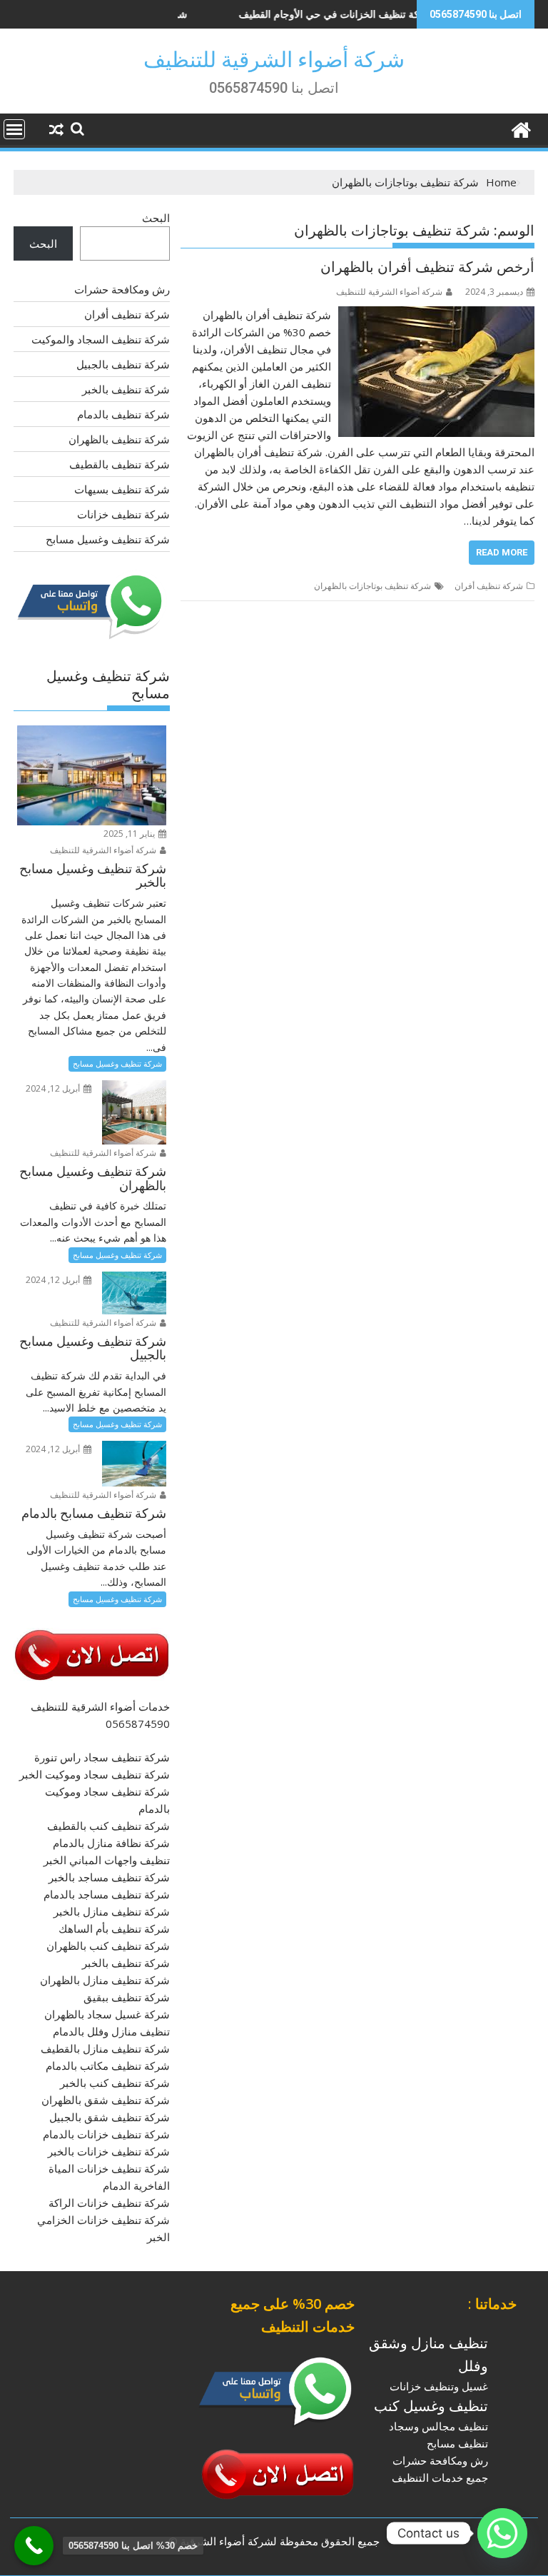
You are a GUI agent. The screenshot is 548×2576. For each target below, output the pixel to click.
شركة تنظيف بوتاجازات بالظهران (372, 586)
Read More (502, 552)
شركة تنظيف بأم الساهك (114, 1928)
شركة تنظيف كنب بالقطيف (108, 1826)
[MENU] (14, 129)
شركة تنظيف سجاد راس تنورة (102, 1757)
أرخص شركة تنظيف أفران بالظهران (427, 267)
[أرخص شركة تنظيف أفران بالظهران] (436, 315)
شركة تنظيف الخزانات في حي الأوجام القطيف (295, 14)
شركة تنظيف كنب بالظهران (108, 1946)
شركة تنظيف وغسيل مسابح (108, 539)
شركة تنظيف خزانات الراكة (109, 2203)
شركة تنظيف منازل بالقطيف (105, 2048)
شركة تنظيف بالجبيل (123, 364)
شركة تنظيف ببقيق (127, 1997)
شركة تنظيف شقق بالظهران (106, 2100)
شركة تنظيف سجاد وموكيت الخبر (95, 1774)
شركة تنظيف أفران (489, 586)
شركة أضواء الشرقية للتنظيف (274, 60)
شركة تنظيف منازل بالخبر (112, 1911)
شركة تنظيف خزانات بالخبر (109, 2151)
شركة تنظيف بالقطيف (120, 464)
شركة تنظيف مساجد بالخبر (109, 1877)
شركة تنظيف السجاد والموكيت (101, 339)
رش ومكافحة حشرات (122, 289)
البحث (156, 218)
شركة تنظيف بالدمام (123, 414)
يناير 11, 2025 (130, 834)
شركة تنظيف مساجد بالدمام (107, 1894)
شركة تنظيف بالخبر (126, 389)
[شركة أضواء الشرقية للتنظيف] (521, 128)
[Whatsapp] (502, 2533)
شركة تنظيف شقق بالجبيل (110, 2117)
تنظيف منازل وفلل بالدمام (111, 2031)
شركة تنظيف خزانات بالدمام (106, 2134)
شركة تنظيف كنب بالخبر (115, 2083)
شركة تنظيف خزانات (123, 514)
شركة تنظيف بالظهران (119, 439)
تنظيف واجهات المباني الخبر (107, 1860)
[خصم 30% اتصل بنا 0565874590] (34, 2546)
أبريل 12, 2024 (54, 1088)
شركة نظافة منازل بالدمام (111, 1843)
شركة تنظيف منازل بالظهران (105, 1980)
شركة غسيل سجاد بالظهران (107, 2014)
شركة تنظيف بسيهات (122, 489)
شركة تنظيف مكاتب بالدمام (108, 2066)
